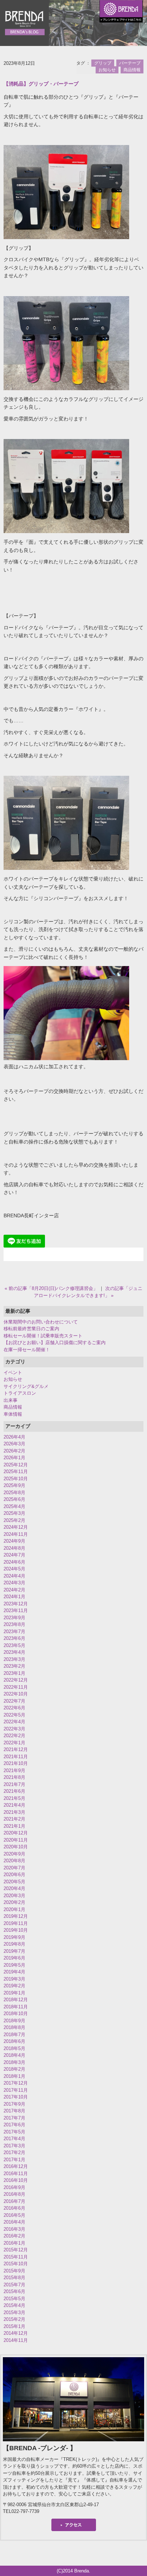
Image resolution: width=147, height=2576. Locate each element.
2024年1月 (14, 1597)
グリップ (103, 63)
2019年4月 (14, 1972)
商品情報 (132, 70)
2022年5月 (14, 1715)
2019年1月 (14, 1993)
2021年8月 (14, 1777)
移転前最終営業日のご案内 (31, 1329)
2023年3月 (14, 1659)
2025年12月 (16, 1465)
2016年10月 (16, 2180)
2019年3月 (14, 1979)
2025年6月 (14, 1499)
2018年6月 (14, 2041)
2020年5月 (14, 1882)
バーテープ (130, 63)
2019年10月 (16, 1930)
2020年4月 (14, 1888)
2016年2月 (14, 2236)
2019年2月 (14, 1986)
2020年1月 (14, 1909)
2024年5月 (14, 1569)
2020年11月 (16, 1840)
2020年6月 (14, 1875)
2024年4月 (14, 1576)
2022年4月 (14, 1722)
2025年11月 (16, 1472)
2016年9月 (14, 2187)
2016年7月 (14, 2201)
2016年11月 (16, 2174)
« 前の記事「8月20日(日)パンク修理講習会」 (51, 1288)
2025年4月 (14, 1506)
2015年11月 (16, 2257)
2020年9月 (14, 1854)
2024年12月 (16, 1527)
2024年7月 (14, 1555)
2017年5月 (14, 2132)
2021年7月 (14, 1784)
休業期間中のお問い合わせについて (41, 1322)
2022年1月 (14, 1743)
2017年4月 (14, 2139)
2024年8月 (14, 1548)
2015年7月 (14, 2285)
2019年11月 (16, 1923)
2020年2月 (14, 1902)
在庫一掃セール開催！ (27, 1350)
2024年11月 (16, 1534)
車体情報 (13, 1414)
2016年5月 (14, 2215)
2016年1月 (14, 2243)
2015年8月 (14, 2278)
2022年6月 (14, 1708)
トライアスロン (20, 1393)
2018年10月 (16, 2014)
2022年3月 (14, 1729)
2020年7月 (14, 1868)
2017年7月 (14, 2118)
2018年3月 (14, 2062)
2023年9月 (14, 1618)
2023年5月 (14, 1645)
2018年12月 (16, 2000)
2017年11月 (16, 2090)
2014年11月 (16, 2340)
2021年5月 (14, 1798)
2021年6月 (14, 1791)
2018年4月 (14, 2055)
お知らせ (107, 70)
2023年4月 (14, 1652)
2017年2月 (14, 2152)
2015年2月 (14, 2319)
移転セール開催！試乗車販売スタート (43, 1336)
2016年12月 (16, 2166)
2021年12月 (16, 1749)
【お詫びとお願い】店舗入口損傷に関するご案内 (55, 1343)
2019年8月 (14, 1944)
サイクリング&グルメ (26, 1386)
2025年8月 (14, 1493)
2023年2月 (14, 1666)
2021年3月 (14, 1812)
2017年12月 (16, 2083)
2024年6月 (14, 1562)
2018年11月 (16, 2007)
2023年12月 (16, 1604)
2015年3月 (14, 2312)
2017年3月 (14, 2146)
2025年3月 (14, 1513)
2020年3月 (14, 1896)
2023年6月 (14, 1638)
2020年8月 (14, 1861)
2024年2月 (14, 1590)
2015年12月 (16, 2250)
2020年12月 (16, 1833)
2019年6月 (14, 1958)
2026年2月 (14, 1451)
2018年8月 (14, 2027)
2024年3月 (14, 1583)
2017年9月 (14, 2104)
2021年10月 (16, 1763)
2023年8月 (14, 1624)
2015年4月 (14, 2305)
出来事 (11, 1400)
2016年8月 (14, 2194)
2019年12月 (16, 1916)
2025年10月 (16, 1479)
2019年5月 (14, 1965)
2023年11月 (16, 1610)
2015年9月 (14, 2271)
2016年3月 (14, 2229)
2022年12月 (16, 1680)
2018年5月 (14, 2048)
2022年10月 (16, 1694)
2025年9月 (14, 1485)
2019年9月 (14, 1937)
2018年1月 (14, 2076)
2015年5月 (14, 2299)
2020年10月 (16, 1847)
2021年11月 (16, 1757)
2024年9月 (14, 1541)
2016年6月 (14, 2208)
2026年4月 (14, 1437)
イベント (13, 1372)
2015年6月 (14, 2291)
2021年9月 (14, 1770)
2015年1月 (14, 2326)
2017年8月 (14, 2111)
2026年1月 (14, 1458)
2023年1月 (14, 1673)
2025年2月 (14, 1520)
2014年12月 (16, 2333)
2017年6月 (14, 2125)
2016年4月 (14, 2222)
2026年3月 (14, 1444)
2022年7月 (14, 1701)
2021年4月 (14, 1805)
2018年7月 (14, 2035)
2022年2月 (14, 1736)
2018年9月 (14, 2021)
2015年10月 (16, 2264)
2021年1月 (14, 1826)
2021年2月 (14, 1819)
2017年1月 (14, 2160)
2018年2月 (14, 2069)
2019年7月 (14, 1951)
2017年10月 (16, 2097)
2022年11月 (16, 1687)
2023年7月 (14, 1632)
